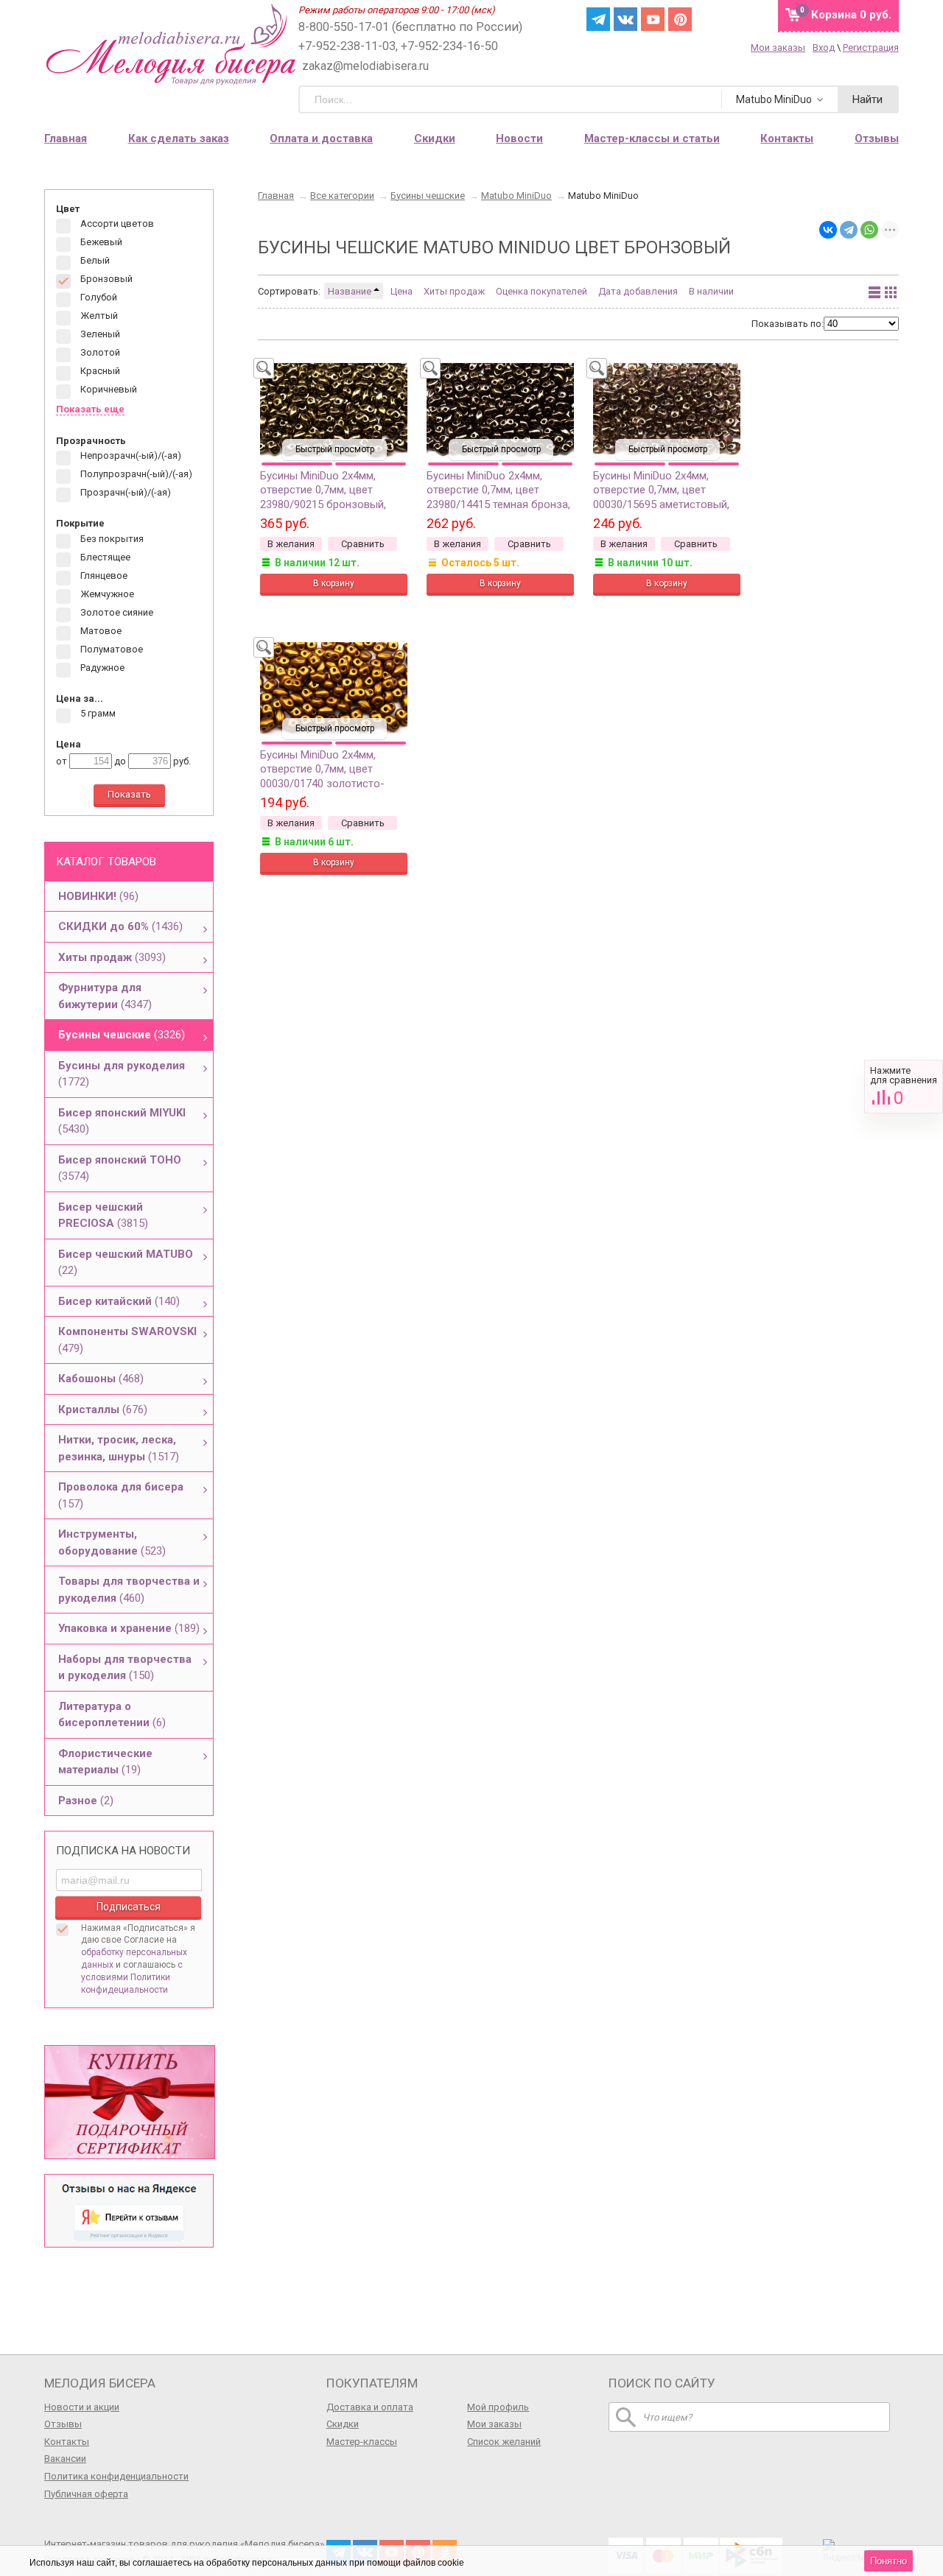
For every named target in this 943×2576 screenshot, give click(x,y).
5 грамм (97, 714)
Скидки (435, 138)
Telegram (598, 19)
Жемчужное (106, 594)
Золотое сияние (116, 612)
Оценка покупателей (541, 291)
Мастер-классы (362, 2442)
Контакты (67, 2442)
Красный (99, 372)
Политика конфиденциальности (116, 2476)
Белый (94, 261)
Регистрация (871, 47)
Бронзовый (105, 279)
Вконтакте (625, 19)
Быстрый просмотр (335, 449)
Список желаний (504, 2442)
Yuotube (653, 19)
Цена (402, 291)
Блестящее (104, 557)
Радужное (101, 668)
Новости (519, 138)
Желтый (98, 316)
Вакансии (65, 2459)
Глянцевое (103, 576)
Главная (66, 138)
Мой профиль (498, 2407)
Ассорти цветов (116, 224)
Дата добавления (638, 291)
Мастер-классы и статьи (652, 138)
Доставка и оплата (370, 2407)
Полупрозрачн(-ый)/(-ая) (135, 475)
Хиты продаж (454, 291)
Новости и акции (82, 2407)
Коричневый (108, 390)
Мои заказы (778, 47)
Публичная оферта (86, 2494)
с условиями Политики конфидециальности (132, 1977)
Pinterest (680, 19)
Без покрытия (111, 539)
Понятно (888, 2561)
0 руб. (851, 15)
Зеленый (99, 335)
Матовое (100, 631)
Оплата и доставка (321, 138)
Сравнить (904, 1087)
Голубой (98, 298)
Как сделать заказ (179, 138)
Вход (824, 47)
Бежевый (100, 243)
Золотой (99, 353)
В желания (291, 544)
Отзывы (63, 2424)
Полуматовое (111, 649)
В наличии (711, 291)
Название (351, 291)
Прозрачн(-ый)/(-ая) (125, 493)
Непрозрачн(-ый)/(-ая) (130, 456)
